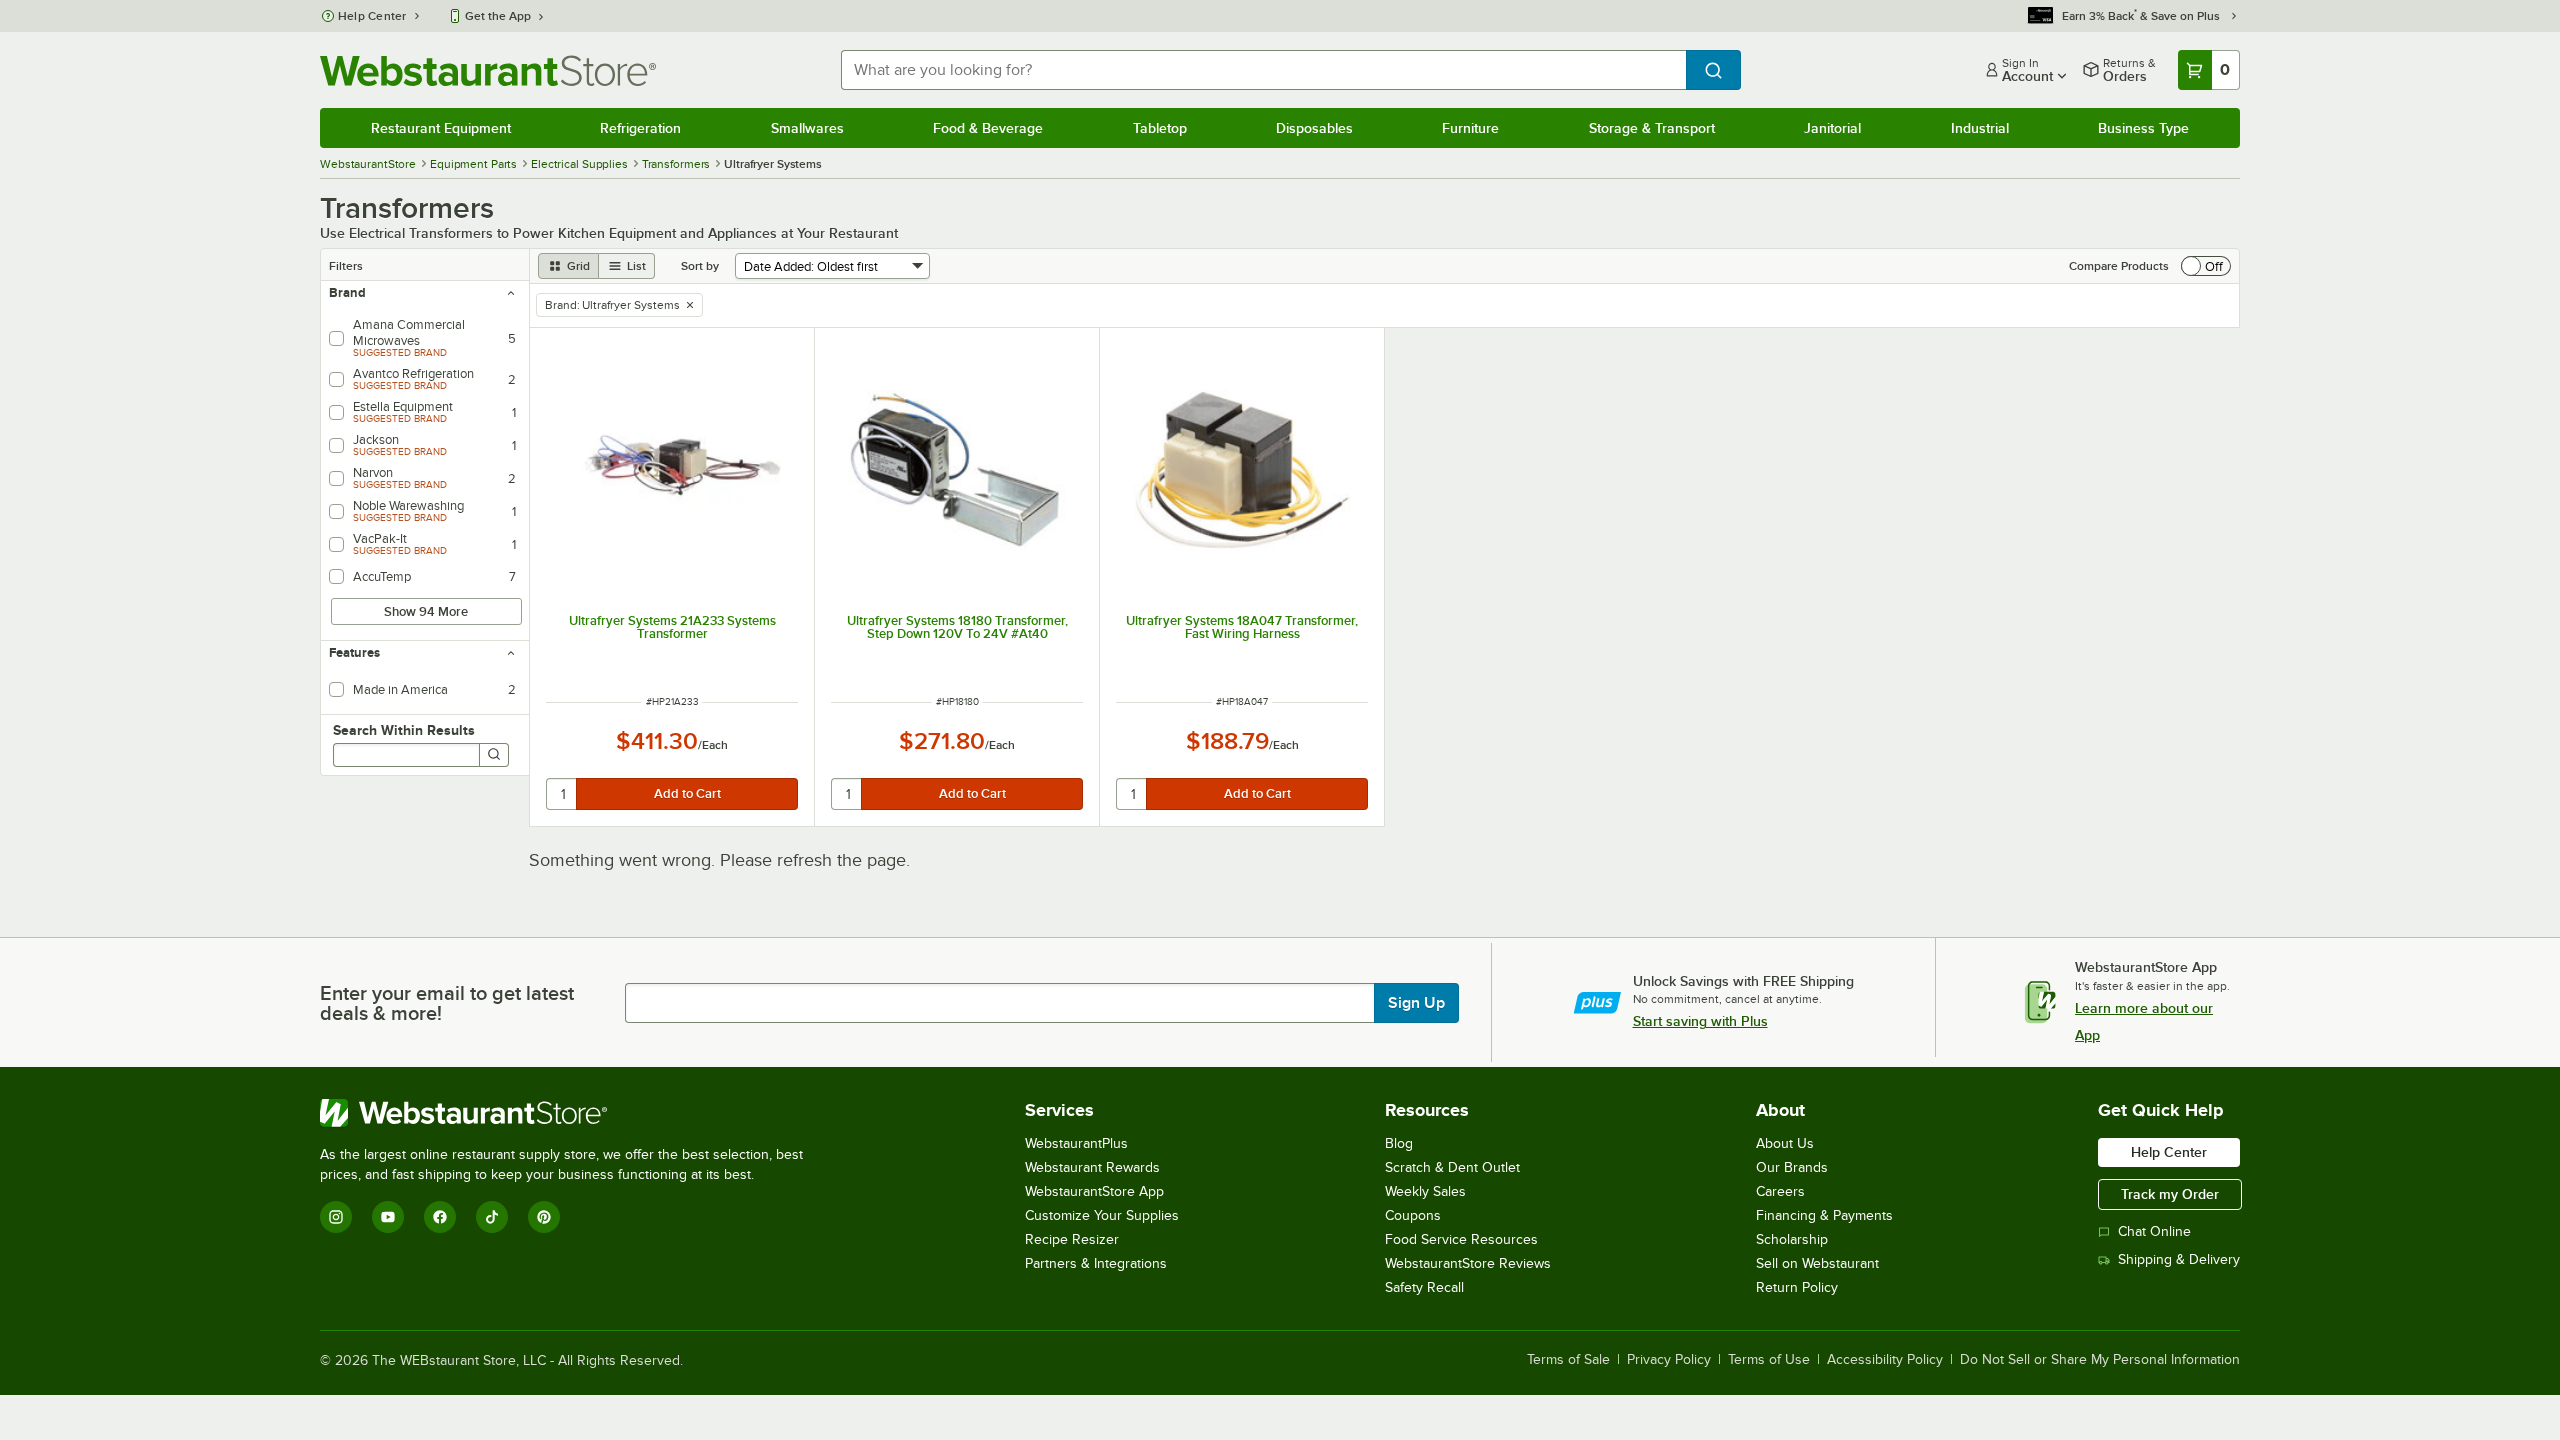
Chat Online (2154, 1231)
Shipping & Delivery (2179, 1259)
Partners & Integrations (1096, 1263)
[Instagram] (336, 1217)
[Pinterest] (544, 1217)
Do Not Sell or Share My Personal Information (2100, 1360)
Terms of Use (1769, 1360)
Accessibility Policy (1885, 1360)
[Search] (494, 755)
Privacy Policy (1669, 1360)
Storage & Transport (1652, 128)
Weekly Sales (1425, 1191)
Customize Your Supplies (1102, 1215)
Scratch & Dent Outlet (1452, 1167)
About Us (1785, 1143)
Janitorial (1832, 128)
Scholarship (1792, 1239)
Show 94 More (426, 611)
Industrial (1980, 128)
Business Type (2143, 128)
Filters (346, 266)
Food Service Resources (1461, 1239)
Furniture (1470, 128)
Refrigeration (640, 128)
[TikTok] (492, 1217)
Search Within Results (404, 730)
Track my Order (2170, 1194)
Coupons (1413, 1215)
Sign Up (1416, 1003)
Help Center (372, 16)
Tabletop (1160, 128)
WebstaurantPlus (1076, 1143)
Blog (1399, 1143)
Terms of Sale (1568, 1360)
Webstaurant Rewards (1092, 1167)
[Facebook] (440, 1217)
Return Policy (1797, 1287)
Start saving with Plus (1700, 1021)
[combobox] (1263, 70)
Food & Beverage (988, 128)
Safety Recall (1424, 1287)
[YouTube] (388, 1217)
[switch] (2206, 266)
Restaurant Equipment (441, 128)
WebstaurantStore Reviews (1468, 1263)
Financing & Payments (1824, 1215)
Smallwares (807, 128)
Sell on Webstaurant (1817, 1263)
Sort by (700, 266)
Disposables (1314, 128)
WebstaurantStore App (1094, 1191)
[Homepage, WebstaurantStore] (488, 70)
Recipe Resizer (1072, 1239)
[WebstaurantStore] (570, 1113)
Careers (1780, 1191)
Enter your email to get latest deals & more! (447, 1003)
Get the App (498, 16)
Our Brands (1792, 1167)
